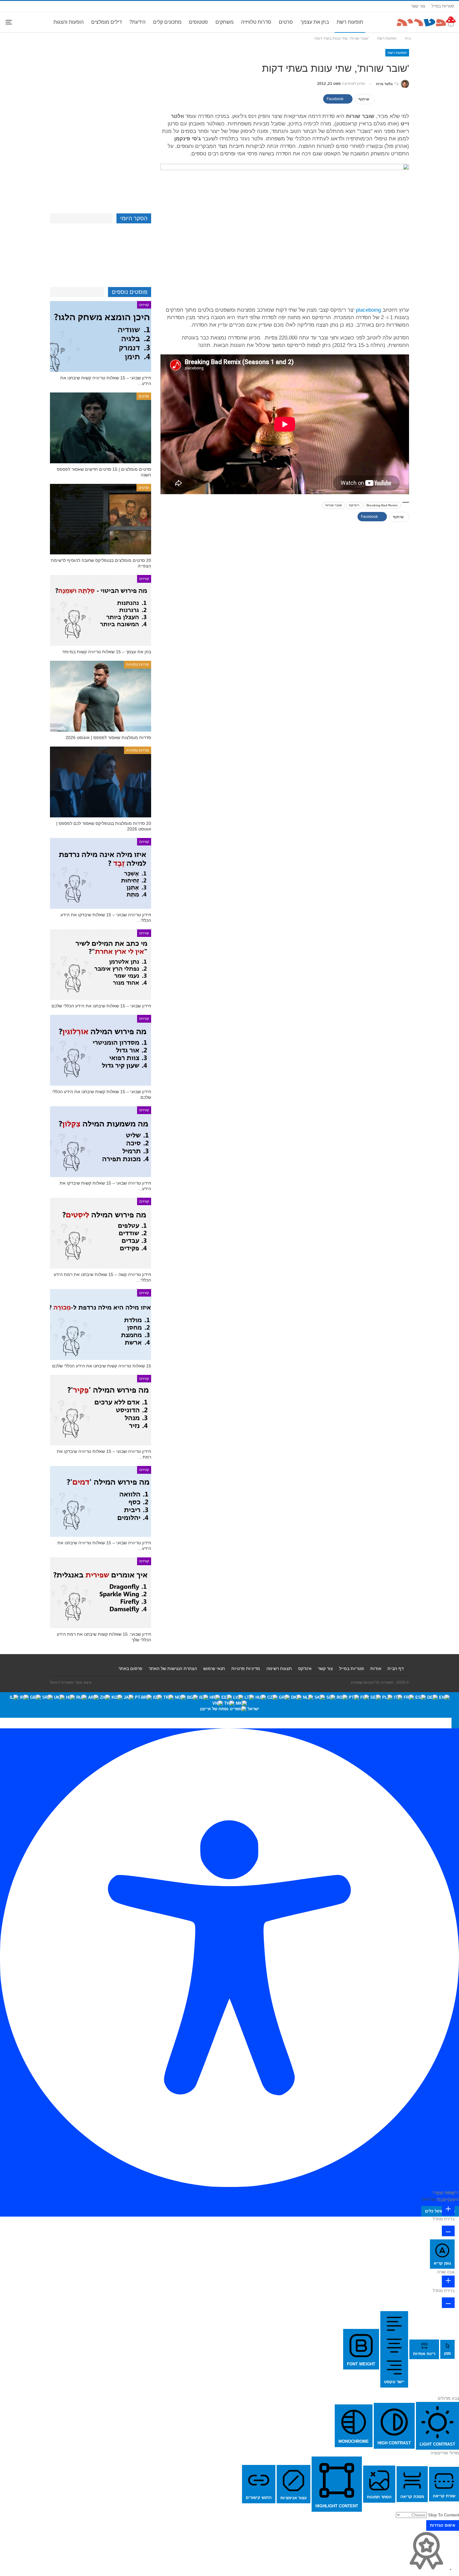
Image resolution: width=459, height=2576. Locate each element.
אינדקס (305, 1668)
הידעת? (137, 22)
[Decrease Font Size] (448, 2231)
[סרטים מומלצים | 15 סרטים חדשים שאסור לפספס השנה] (101, 428)
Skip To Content (444, 2515)
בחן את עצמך (315, 22)
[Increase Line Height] (448, 2281)
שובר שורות (334, 505)
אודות (376, 1668)
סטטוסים (198, 22)
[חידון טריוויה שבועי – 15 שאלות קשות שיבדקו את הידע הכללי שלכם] (101, 1142)
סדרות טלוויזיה (256, 22)
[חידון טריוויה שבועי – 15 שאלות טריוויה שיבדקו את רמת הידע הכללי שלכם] (101, 1410)
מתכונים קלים (167, 22)
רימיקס (354, 505)
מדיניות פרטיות (246, 1668)
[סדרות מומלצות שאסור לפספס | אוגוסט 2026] (101, 696)
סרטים (286, 22)
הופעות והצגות (69, 22)
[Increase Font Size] (448, 2210)
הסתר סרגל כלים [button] (440, 2211)
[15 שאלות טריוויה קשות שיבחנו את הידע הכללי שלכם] (101, 1325)
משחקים (225, 22)
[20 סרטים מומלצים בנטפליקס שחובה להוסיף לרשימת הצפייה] (101, 519)
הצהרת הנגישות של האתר (173, 1668)
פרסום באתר (130, 1668)
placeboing (368, 310)
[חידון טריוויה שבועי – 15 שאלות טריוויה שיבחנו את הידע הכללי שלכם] (101, 1501)
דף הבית (396, 1668)
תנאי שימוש (214, 1668)
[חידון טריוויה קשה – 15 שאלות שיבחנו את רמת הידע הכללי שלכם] (101, 1233)
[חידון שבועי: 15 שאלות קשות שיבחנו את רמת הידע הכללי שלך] (101, 1593)
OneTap (429, 2199)
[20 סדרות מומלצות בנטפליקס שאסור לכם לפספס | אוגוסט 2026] (101, 782)
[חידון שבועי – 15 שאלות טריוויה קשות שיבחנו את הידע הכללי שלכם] (101, 336)
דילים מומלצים (106, 22)
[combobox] (230, 1705)
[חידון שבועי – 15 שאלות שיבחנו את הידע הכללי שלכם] (101, 965)
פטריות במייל (443, 6)
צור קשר (418, 6)
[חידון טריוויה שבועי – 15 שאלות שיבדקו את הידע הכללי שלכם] (101, 873)
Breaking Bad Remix (382, 505)
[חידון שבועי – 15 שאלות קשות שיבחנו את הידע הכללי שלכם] (101, 1050)
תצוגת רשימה (279, 1668)
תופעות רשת (350, 22)
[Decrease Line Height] (448, 2303)
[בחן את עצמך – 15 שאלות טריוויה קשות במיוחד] (101, 610)
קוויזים (144, 305)
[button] (455, 1723)
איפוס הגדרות (443, 2525)
